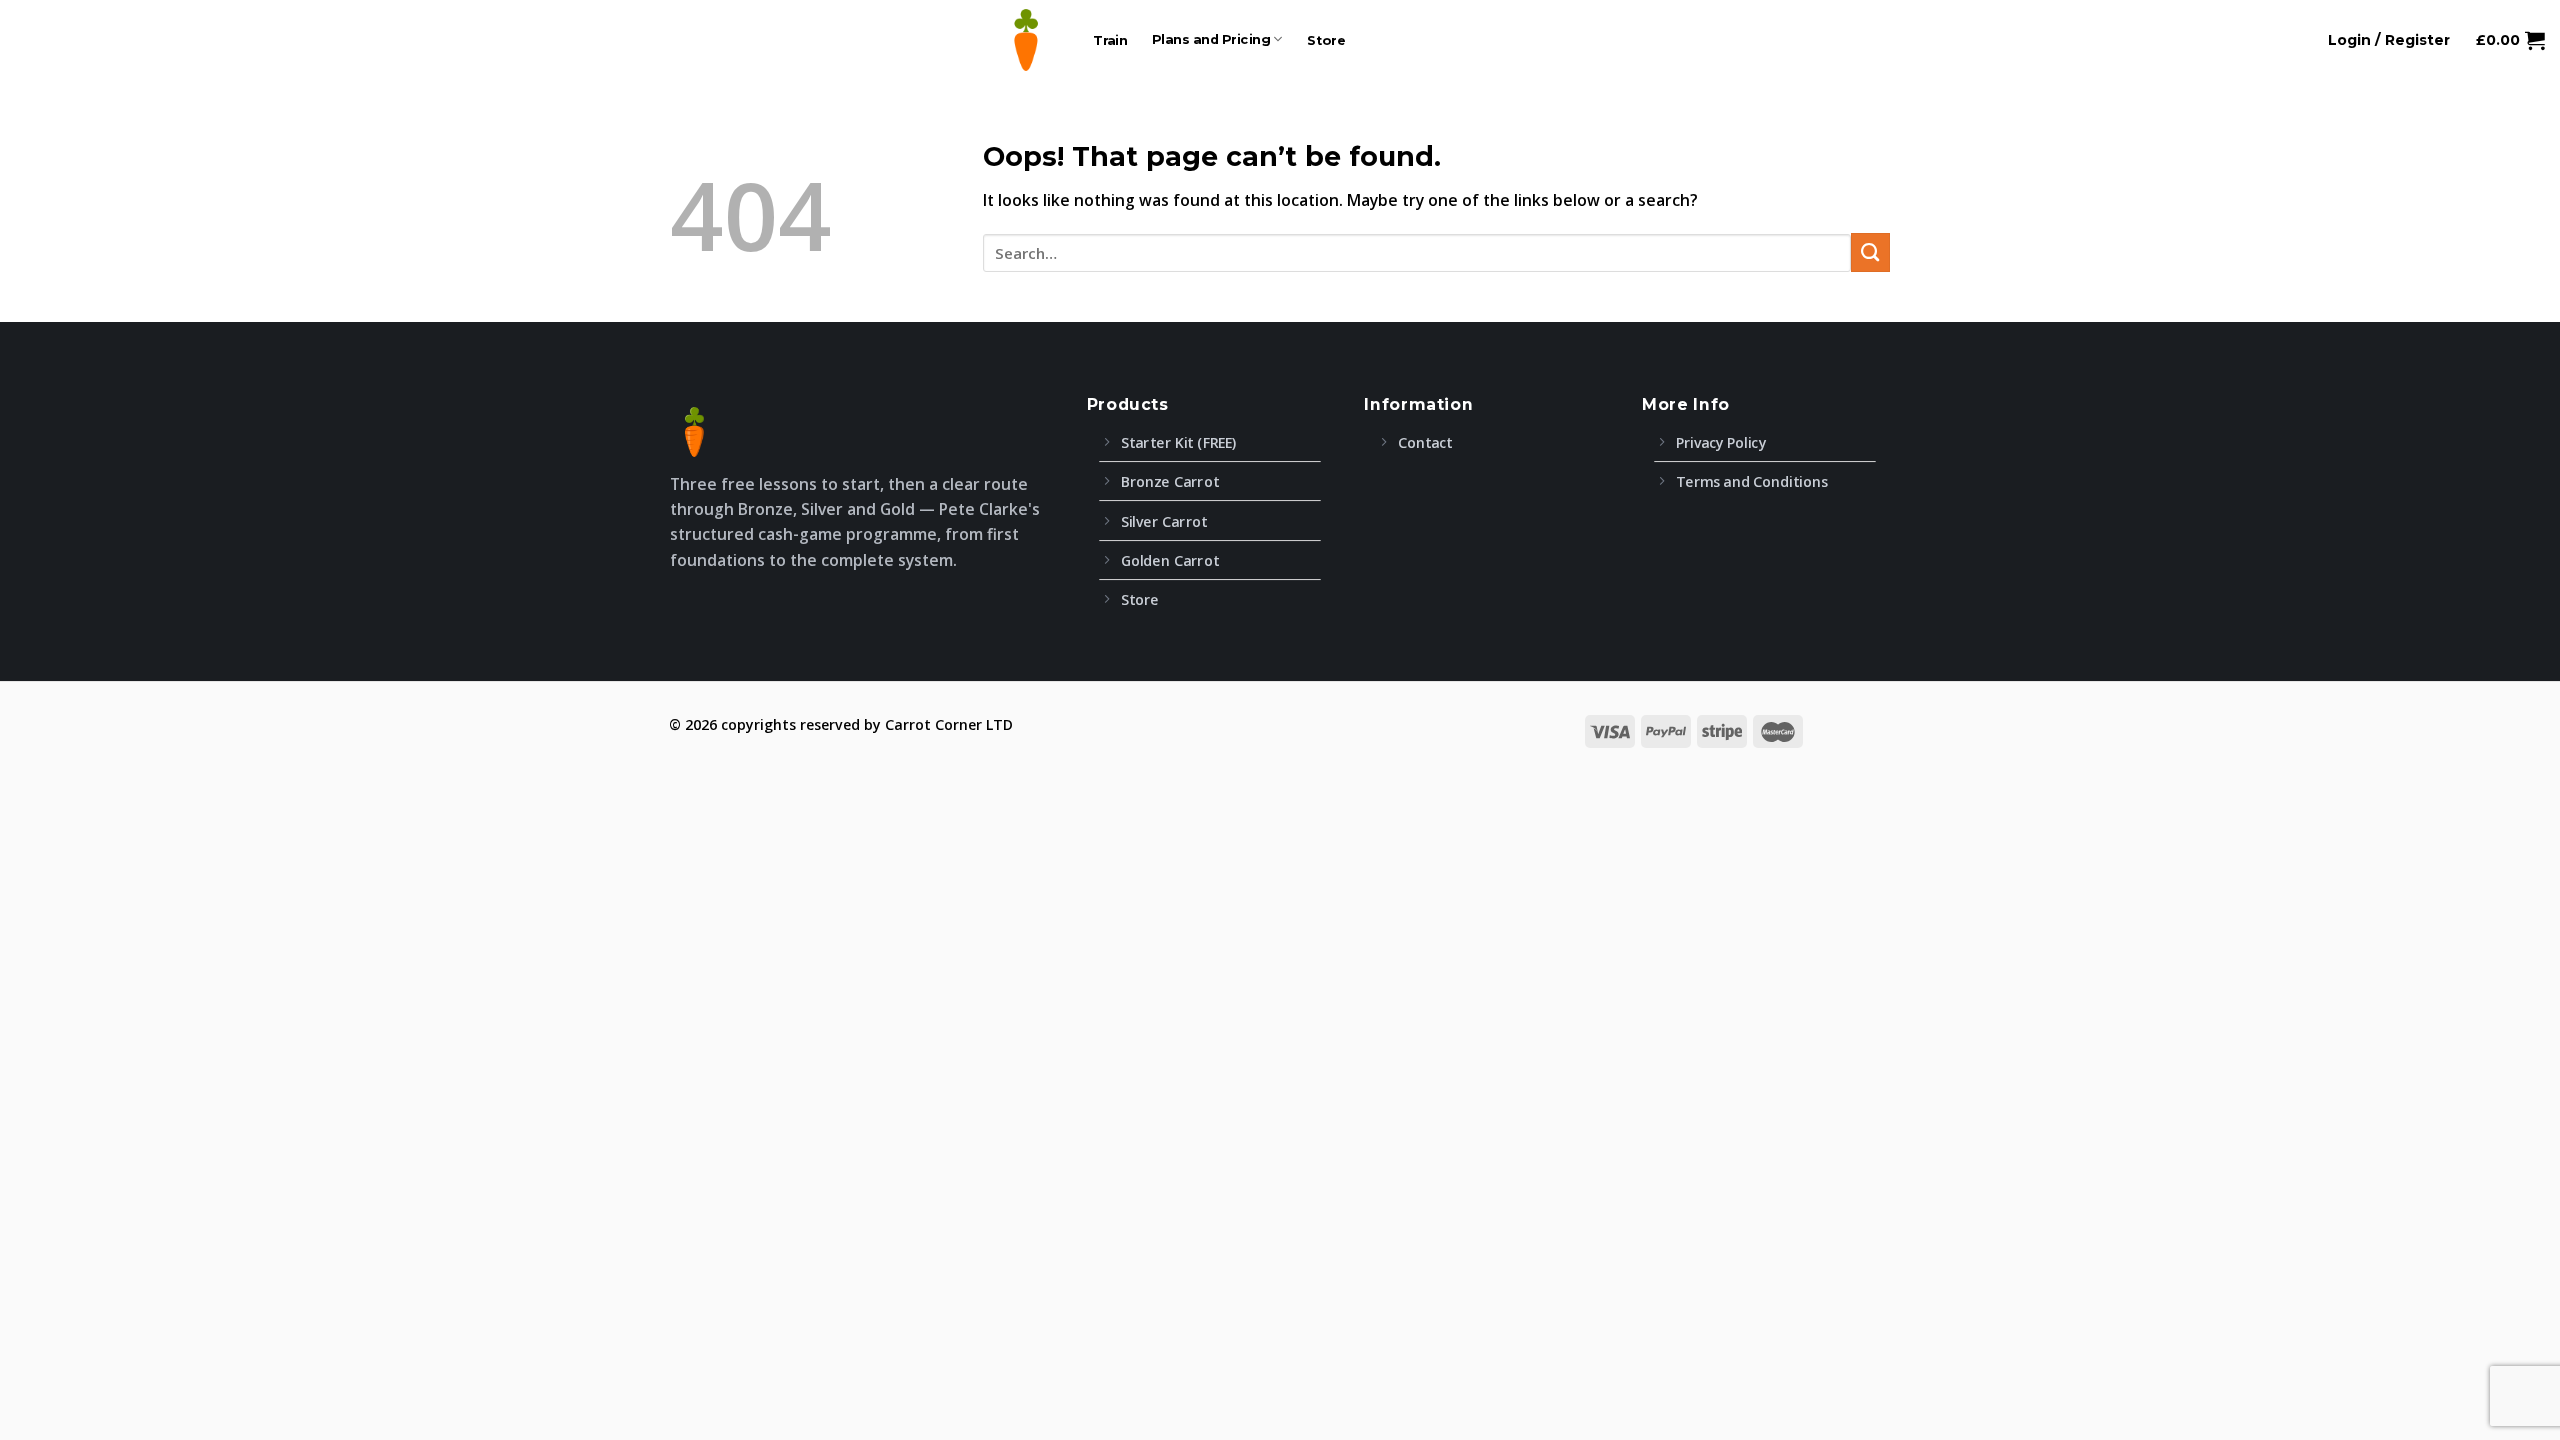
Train (1110, 40)
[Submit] (1870, 252)
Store (1326, 40)
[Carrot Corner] (1026, 40)
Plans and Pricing (1212, 40)
